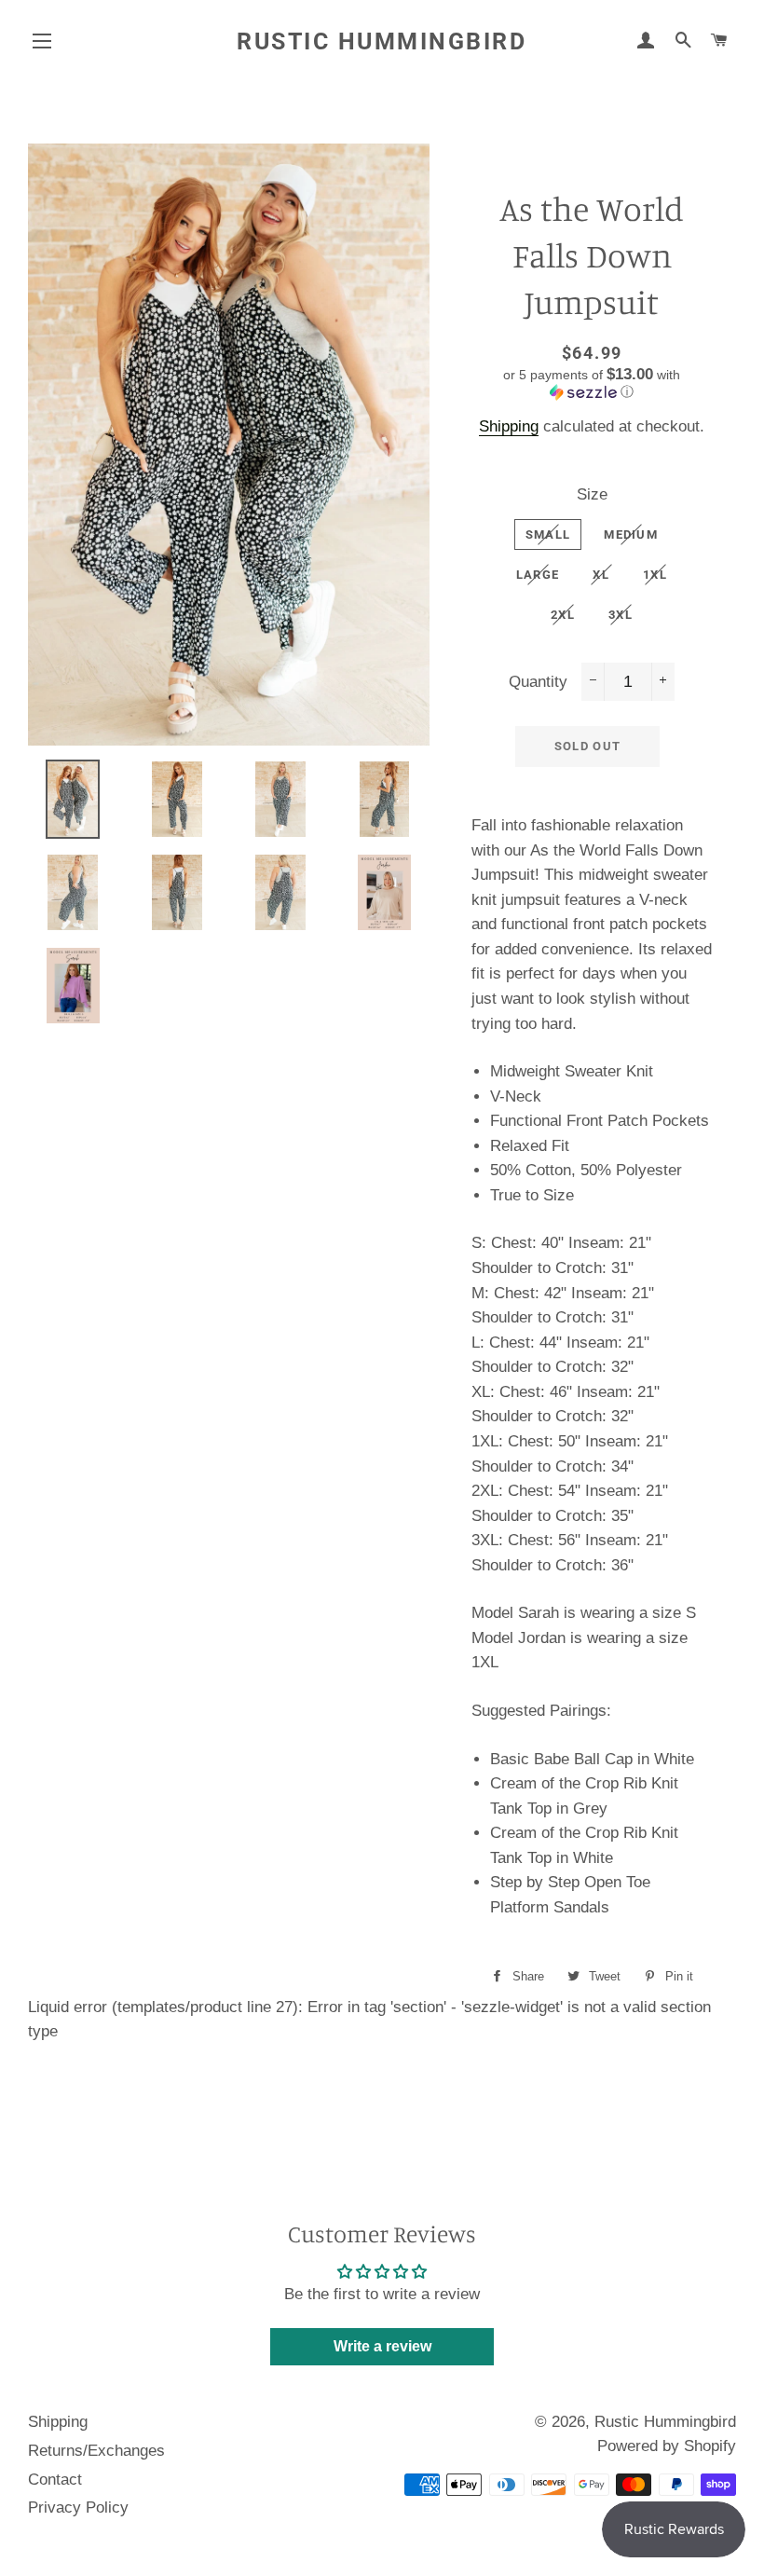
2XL (563, 615)
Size (592, 494)
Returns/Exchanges (96, 2451)
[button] (592, 384)
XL (601, 575)
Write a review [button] (382, 2346)
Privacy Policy (78, 2507)
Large (538, 575)
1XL (655, 575)
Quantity (538, 682)
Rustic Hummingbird (382, 41)
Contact (55, 2480)
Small (548, 534)
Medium (631, 534)
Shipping (509, 426)
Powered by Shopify (667, 2446)
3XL (621, 615)
